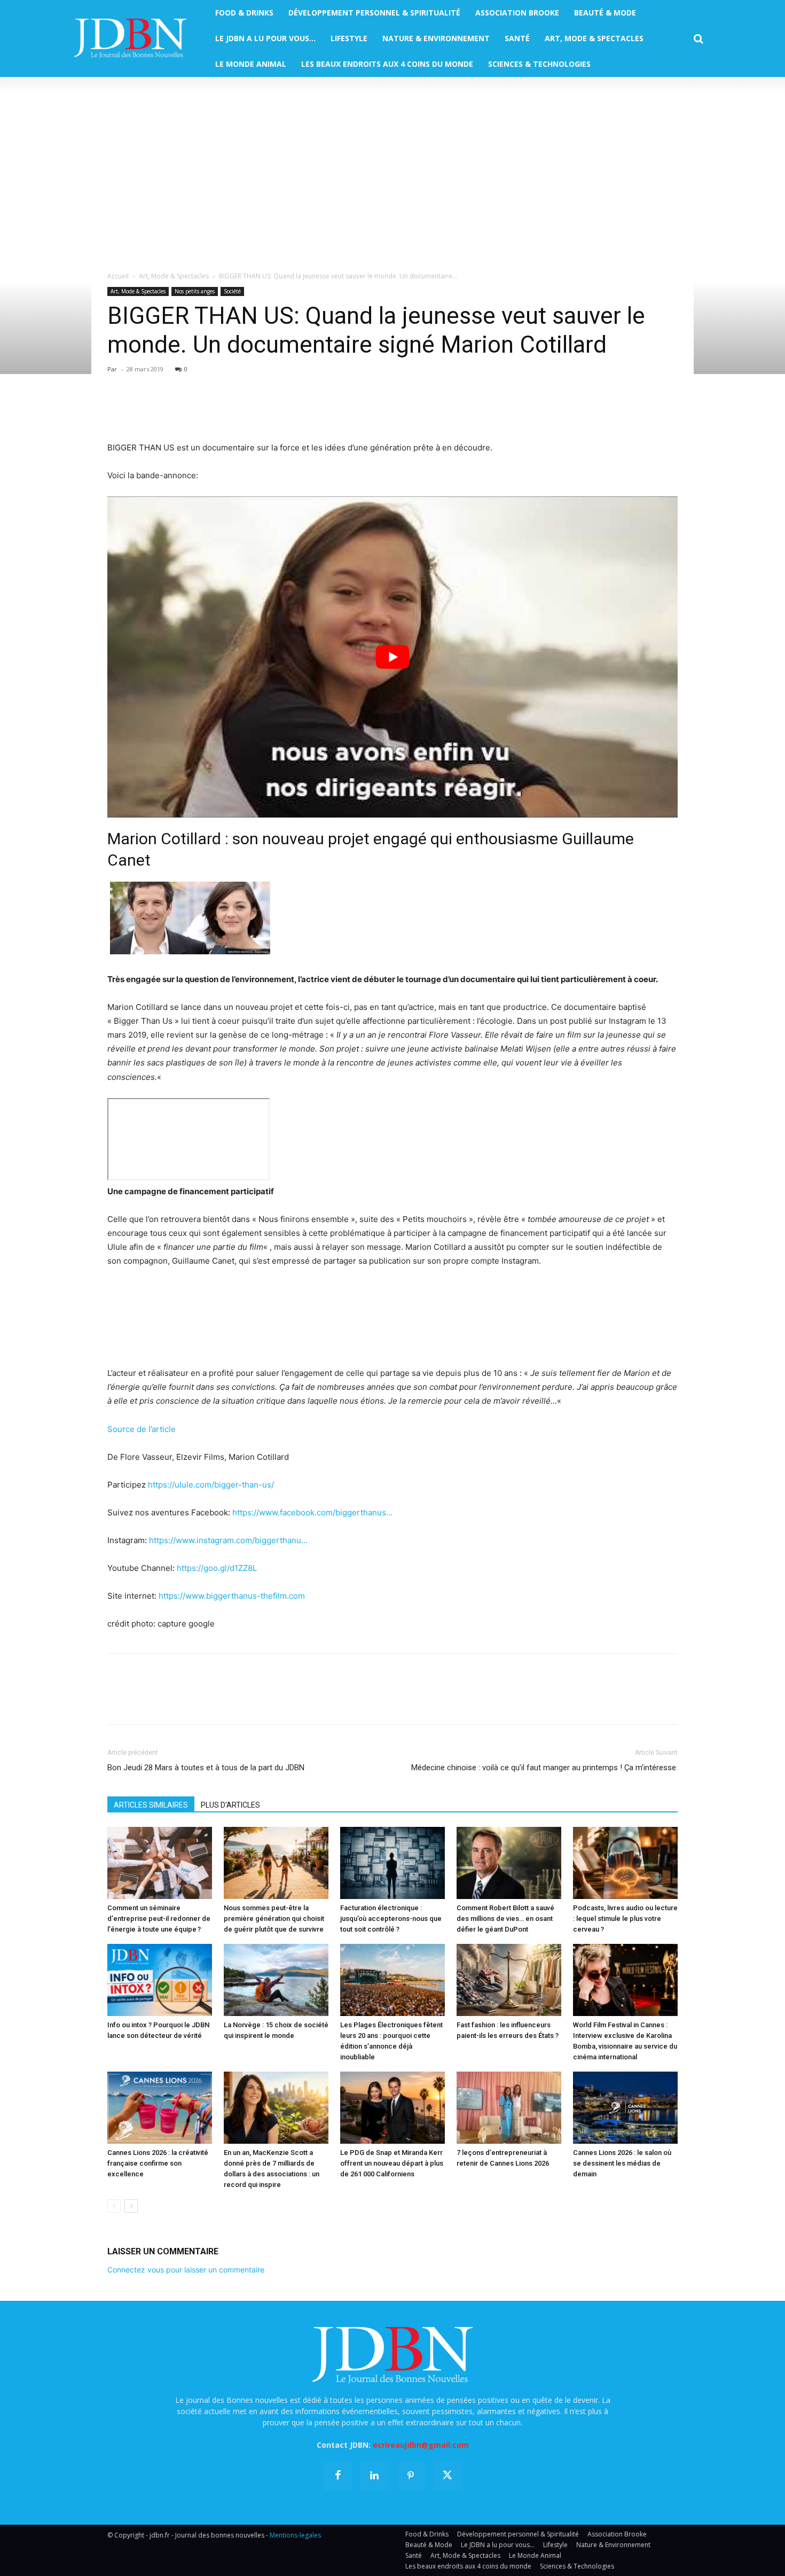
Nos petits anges (195, 291)
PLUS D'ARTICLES (230, 1805)
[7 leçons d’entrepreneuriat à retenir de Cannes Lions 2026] (509, 2108)
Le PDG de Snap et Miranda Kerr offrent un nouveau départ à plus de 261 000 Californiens (392, 2163)
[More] (241, 410)
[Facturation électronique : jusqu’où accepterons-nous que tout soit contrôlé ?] (392, 1863)
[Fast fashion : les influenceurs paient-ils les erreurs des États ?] (509, 1980)
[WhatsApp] (192, 410)
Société (232, 291)
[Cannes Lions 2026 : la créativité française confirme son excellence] (160, 2108)
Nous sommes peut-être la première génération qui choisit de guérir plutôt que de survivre (274, 1919)
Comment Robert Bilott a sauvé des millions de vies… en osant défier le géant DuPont (505, 1919)
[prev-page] (114, 2206)
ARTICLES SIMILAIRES (151, 1805)
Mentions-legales (295, 2535)
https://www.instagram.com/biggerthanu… (228, 1540)
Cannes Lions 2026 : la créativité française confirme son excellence (158, 2163)
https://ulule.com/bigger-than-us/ (212, 1485)
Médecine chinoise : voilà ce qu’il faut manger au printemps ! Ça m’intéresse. (544, 1768)
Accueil (118, 276)
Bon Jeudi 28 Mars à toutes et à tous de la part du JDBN (206, 1768)
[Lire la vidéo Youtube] (392, 657)
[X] (143, 410)
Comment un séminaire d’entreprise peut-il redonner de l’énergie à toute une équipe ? (159, 1919)
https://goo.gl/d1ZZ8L (217, 1568)
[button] (698, 39)
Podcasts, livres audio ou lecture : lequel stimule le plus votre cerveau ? (625, 1919)
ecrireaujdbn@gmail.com (421, 2445)
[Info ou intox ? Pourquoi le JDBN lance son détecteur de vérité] (160, 1980)
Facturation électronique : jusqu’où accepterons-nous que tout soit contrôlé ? (391, 1919)
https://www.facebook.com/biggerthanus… (312, 1512)
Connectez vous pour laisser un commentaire (186, 2270)
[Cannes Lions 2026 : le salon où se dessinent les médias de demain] (625, 2108)
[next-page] (131, 2206)
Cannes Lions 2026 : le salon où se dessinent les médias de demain (622, 2163)
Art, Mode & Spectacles (174, 276)
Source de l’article (142, 1429)
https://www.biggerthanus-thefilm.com (232, 1596)
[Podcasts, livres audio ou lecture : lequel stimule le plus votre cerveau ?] (625, 1863)
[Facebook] (118, 410)
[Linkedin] (216, 410)
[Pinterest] (167, 410)
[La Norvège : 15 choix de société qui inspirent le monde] (276, 1980)
